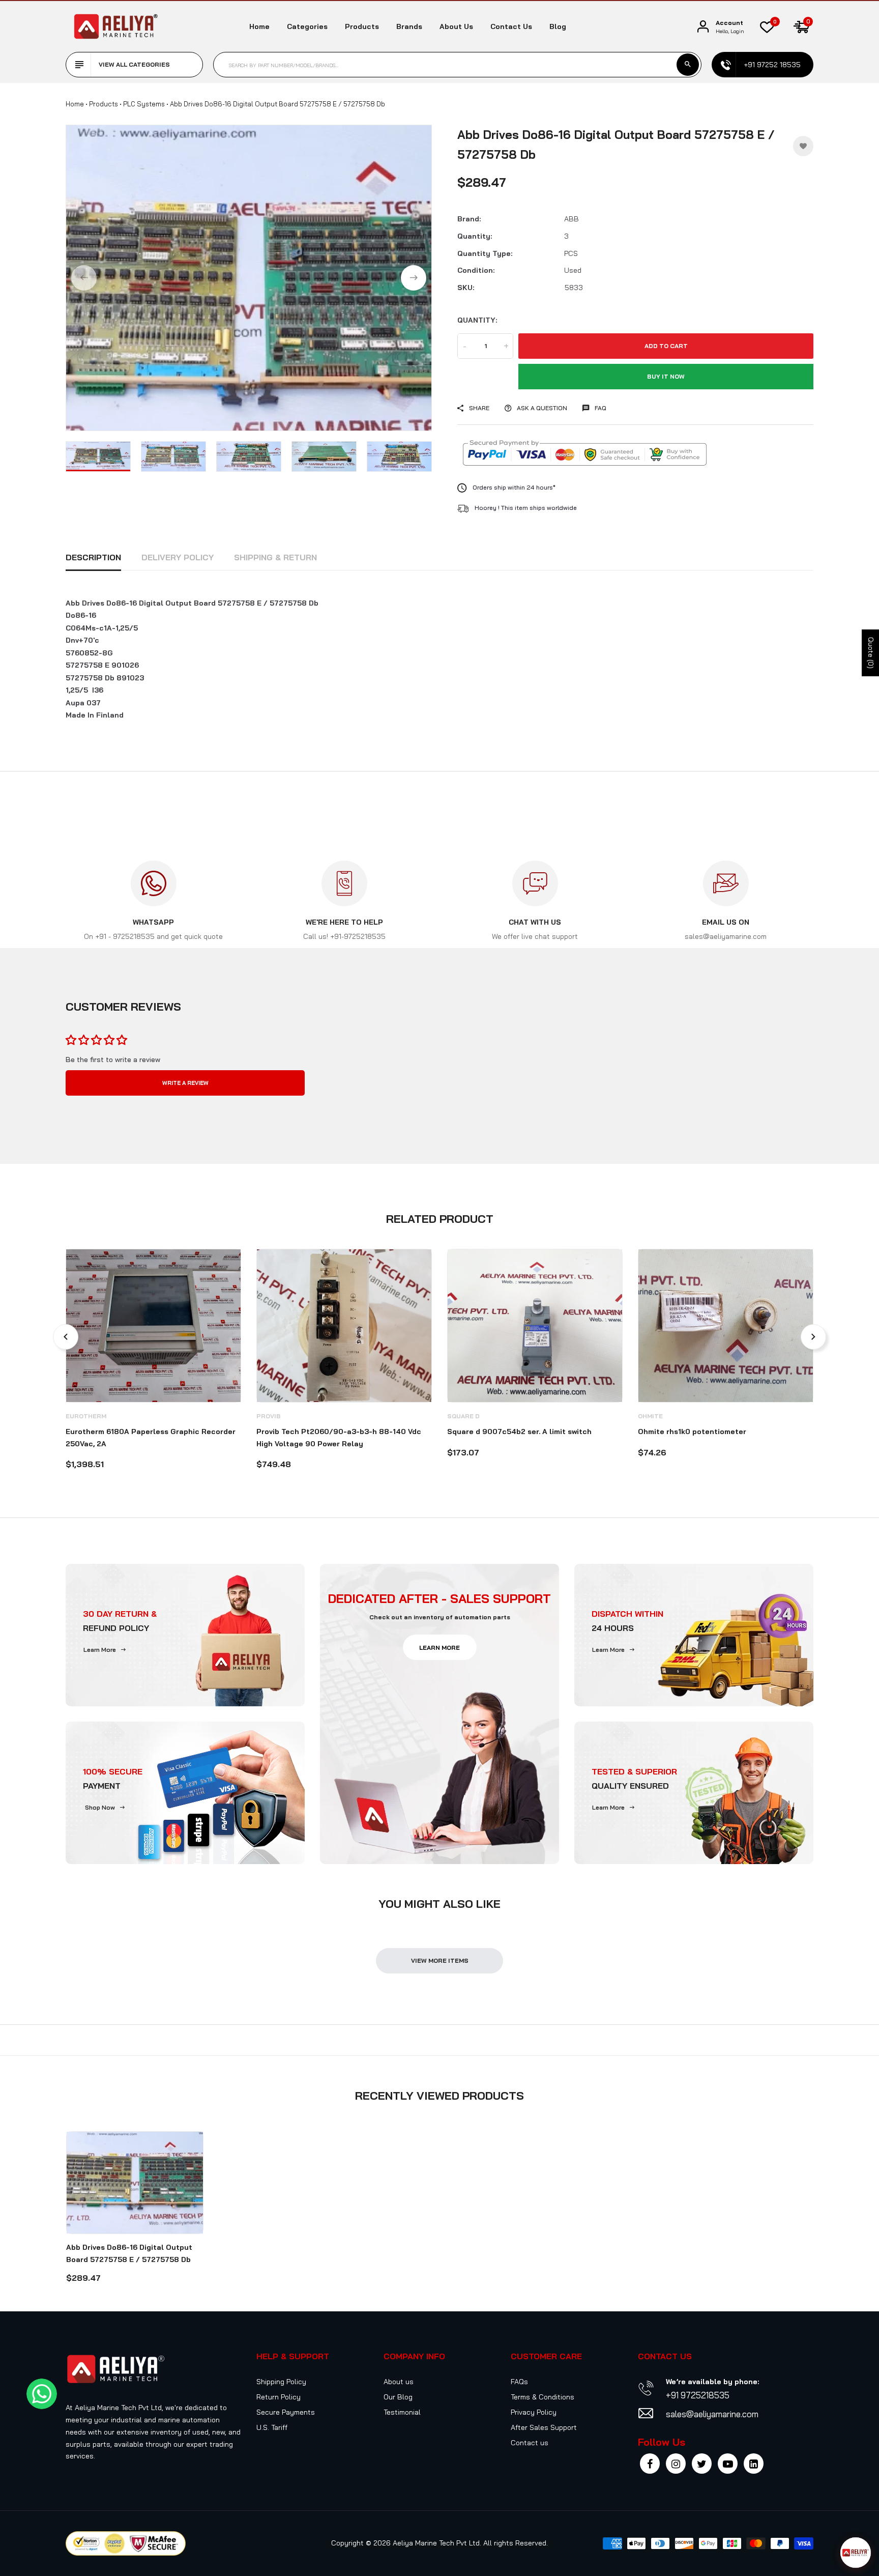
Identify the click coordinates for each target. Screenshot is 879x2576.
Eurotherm (86, 1416)
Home (259, 26)
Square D (463, 1416)
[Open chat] (856, 2553)
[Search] (688, 65)
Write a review (185, 1083)
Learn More (100, 1650)
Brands (409, 26)
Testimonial (402, 2412)
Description (93, 557)
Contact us (511, 26)
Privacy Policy (534, 2412)
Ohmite (650, 1416)
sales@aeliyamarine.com (712, 2414)
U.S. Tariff (272, 2427)
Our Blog (398, 2397)
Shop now (100, 1807)
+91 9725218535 (698, 2395)
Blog (558, 26)
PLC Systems (144, 104)
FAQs (519, 2382)
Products (362, 26)
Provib (269, 1416)
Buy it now (666, 376)
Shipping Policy (281, 2382)
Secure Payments (286, 2412)
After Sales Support (544, 2427)
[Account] (703, 27)
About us (456, 26)
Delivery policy (178, 557)
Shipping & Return (275, 557)
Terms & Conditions (543, 2397)
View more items (440, 1960)
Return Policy (279, 2397)
